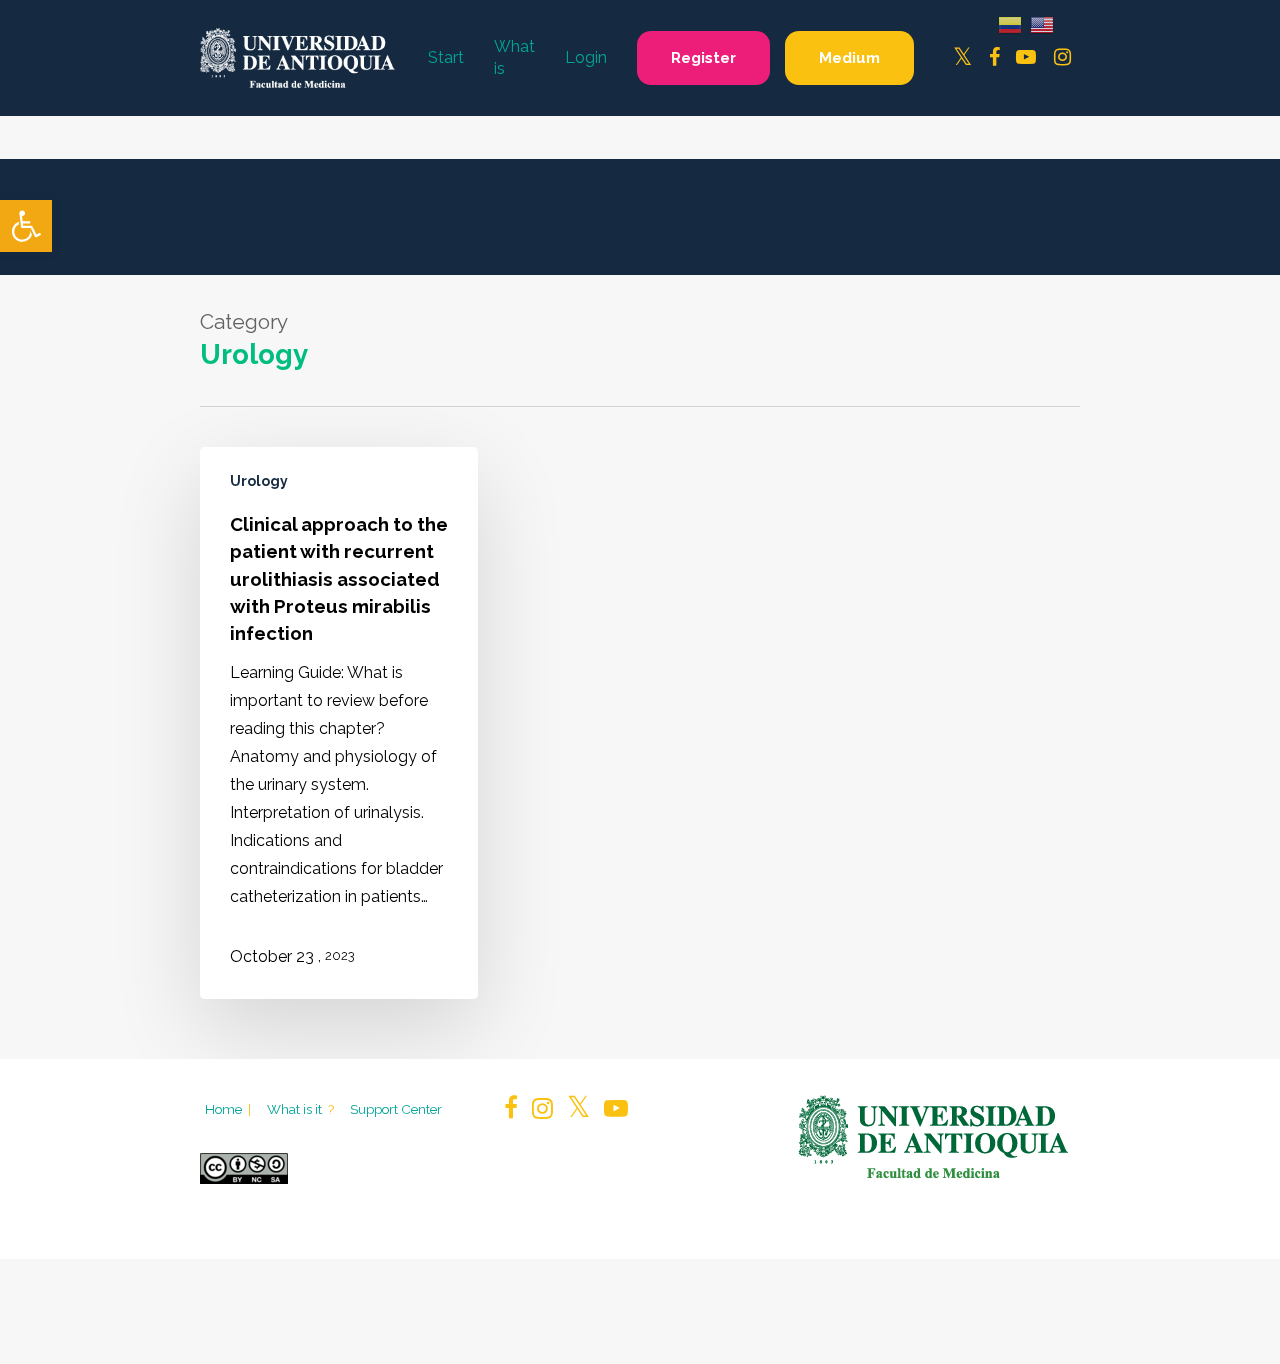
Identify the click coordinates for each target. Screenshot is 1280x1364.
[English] (1042, 23)
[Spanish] (1010, 23)
